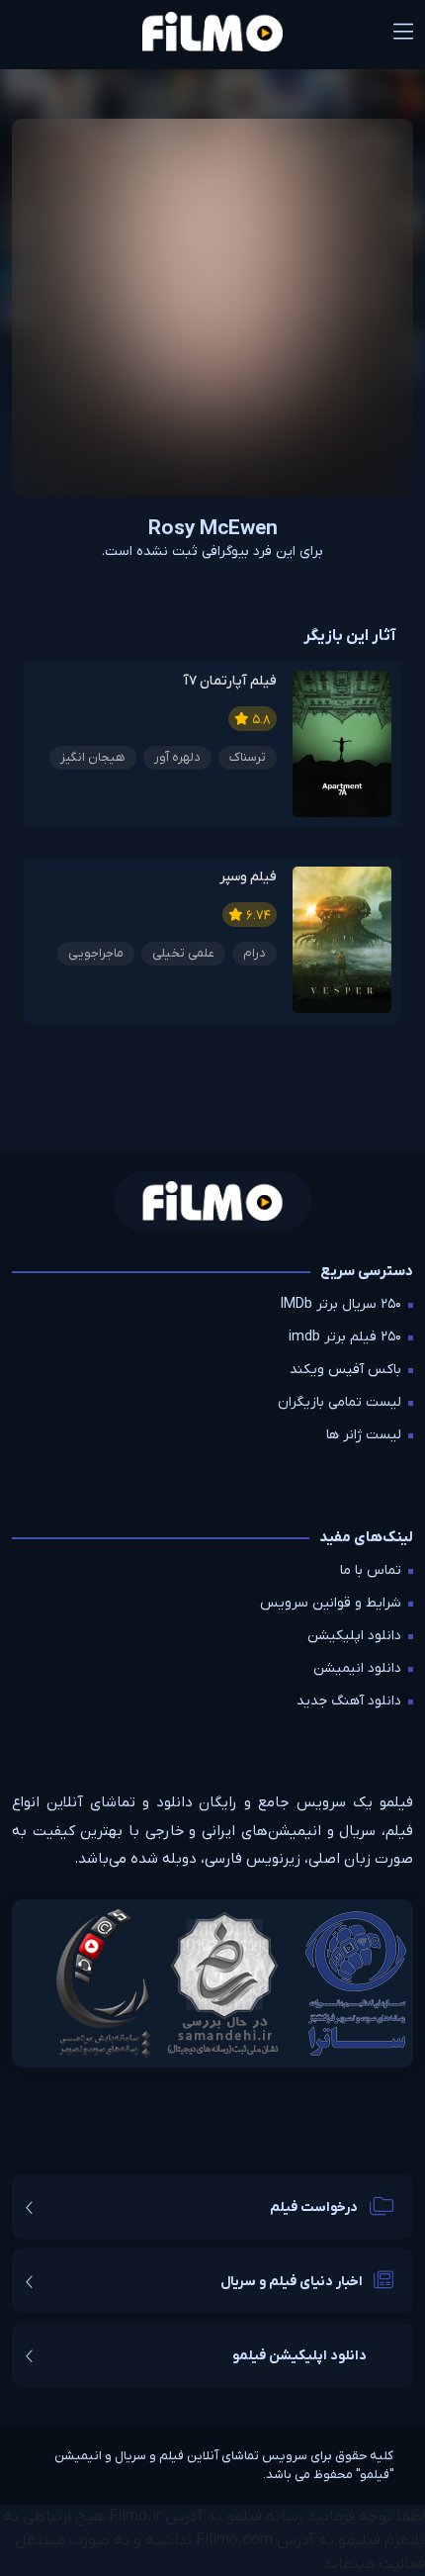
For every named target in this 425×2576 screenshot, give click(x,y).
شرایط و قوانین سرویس (331, 1603)
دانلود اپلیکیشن (354, 1636)
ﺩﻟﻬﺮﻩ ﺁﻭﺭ (177, 757)
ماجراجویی (96, 953)
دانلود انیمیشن (357, 1668)
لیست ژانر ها (364, 1435)
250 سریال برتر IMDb (341, 1304)
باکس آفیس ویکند (345, 1370)
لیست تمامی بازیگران (340, 1402)
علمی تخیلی (183, 953)
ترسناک (248, 757)
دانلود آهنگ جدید (349, 1701)
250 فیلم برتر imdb (345, 1337)
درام (255, 953)
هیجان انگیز (93, 757)
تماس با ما (371, 1570)
